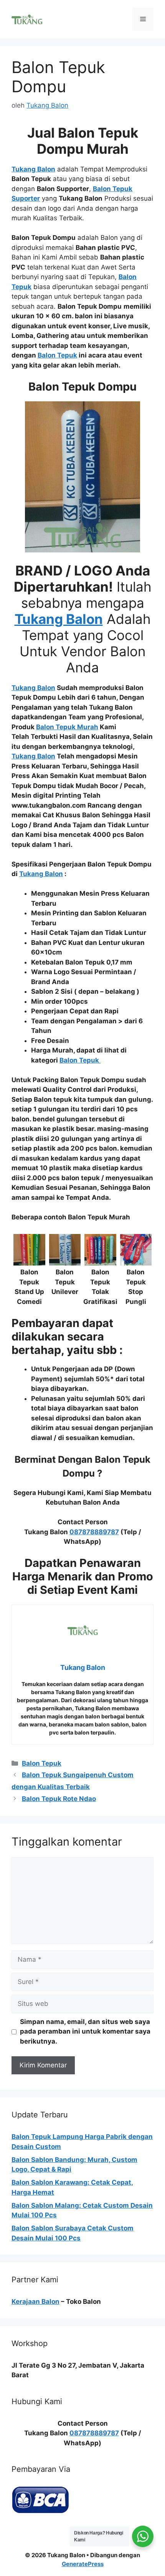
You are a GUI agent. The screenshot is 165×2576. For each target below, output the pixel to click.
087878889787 (94, 1532)
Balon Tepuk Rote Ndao (59, 1799)
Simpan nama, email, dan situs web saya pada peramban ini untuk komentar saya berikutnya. (85, 2031)
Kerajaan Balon (35, 2302)
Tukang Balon (41, 874)
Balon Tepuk (42, 1763)
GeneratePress (83, 2564)
